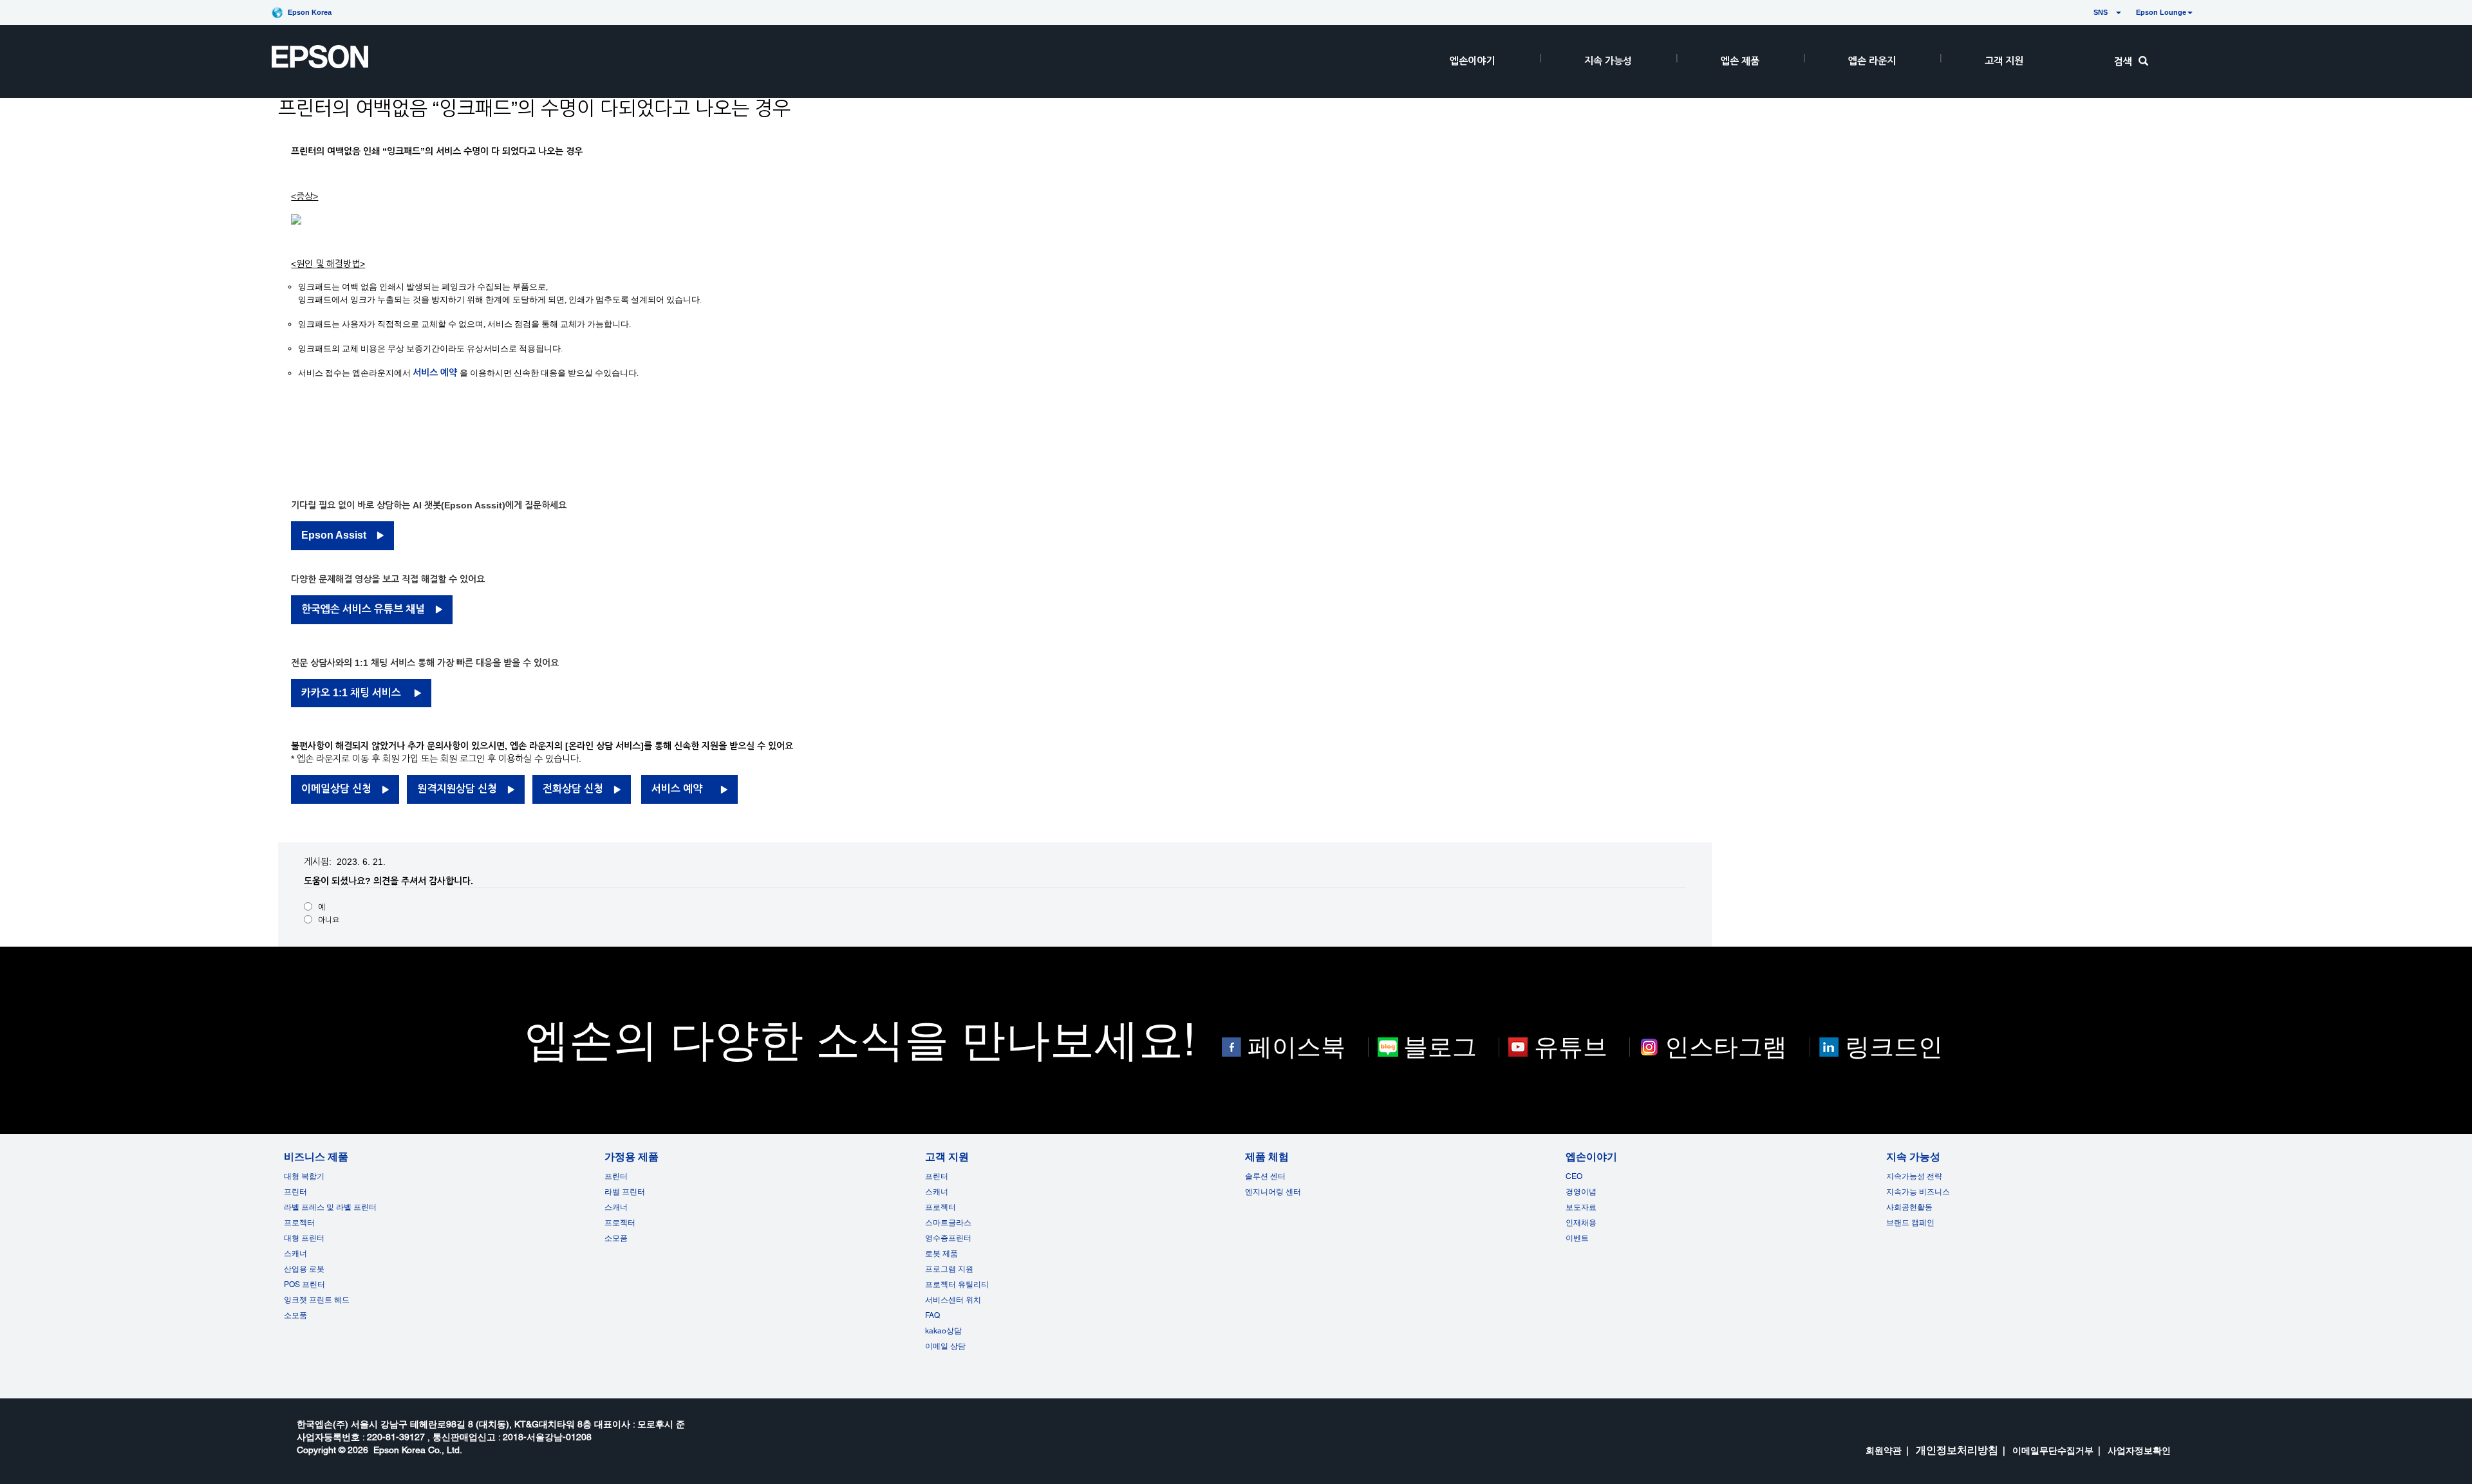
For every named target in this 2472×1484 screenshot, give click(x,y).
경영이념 (1581, 1192)
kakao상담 (943, 1331)
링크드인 (1894, 1047)
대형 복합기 (304, 1176)
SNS (2085, 12)
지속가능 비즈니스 (1918, 1192)
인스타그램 (1726, 1047)
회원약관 (1884, 1451)
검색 (2123, 61)
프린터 (295, 1192)
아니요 (329, 920)
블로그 (1440, 1047)
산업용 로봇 (304, 1269)
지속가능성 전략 (1914, 1176)
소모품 (295, 1315)
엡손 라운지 (1872, 61)
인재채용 (1581, 1223)
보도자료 (1581, 1207)
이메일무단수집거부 (2053, 1451)
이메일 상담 (945, 1346)
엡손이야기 (1472, 61)
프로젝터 (299, 1223)
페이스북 (1297, 1047)
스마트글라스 (948, 1223)
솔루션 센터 (1265, 1176)
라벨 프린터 (625, 1192)
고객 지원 (2004, 61)
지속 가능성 (1608, 61)
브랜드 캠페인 (1910, 1223)
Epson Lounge (2161, 12)
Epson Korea (310, 12)
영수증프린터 (948, 1238)
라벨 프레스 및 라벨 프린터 (330, 1207)
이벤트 (1577, 1238)
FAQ (932, 1315)
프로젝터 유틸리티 (957, 1285)
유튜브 (1571, 1047)
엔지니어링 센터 (1273, 1192)
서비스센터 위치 (953, 1300)
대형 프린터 (304, 1238)
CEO (1574, 1176)
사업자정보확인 (2139, 1451)
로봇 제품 (941, 1254)
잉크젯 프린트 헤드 (317, 1300)
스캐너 (295, 1254)
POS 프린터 (304, 1285)
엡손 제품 (1740, 61)
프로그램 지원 (949, 1269)
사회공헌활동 (1909, 1207)
